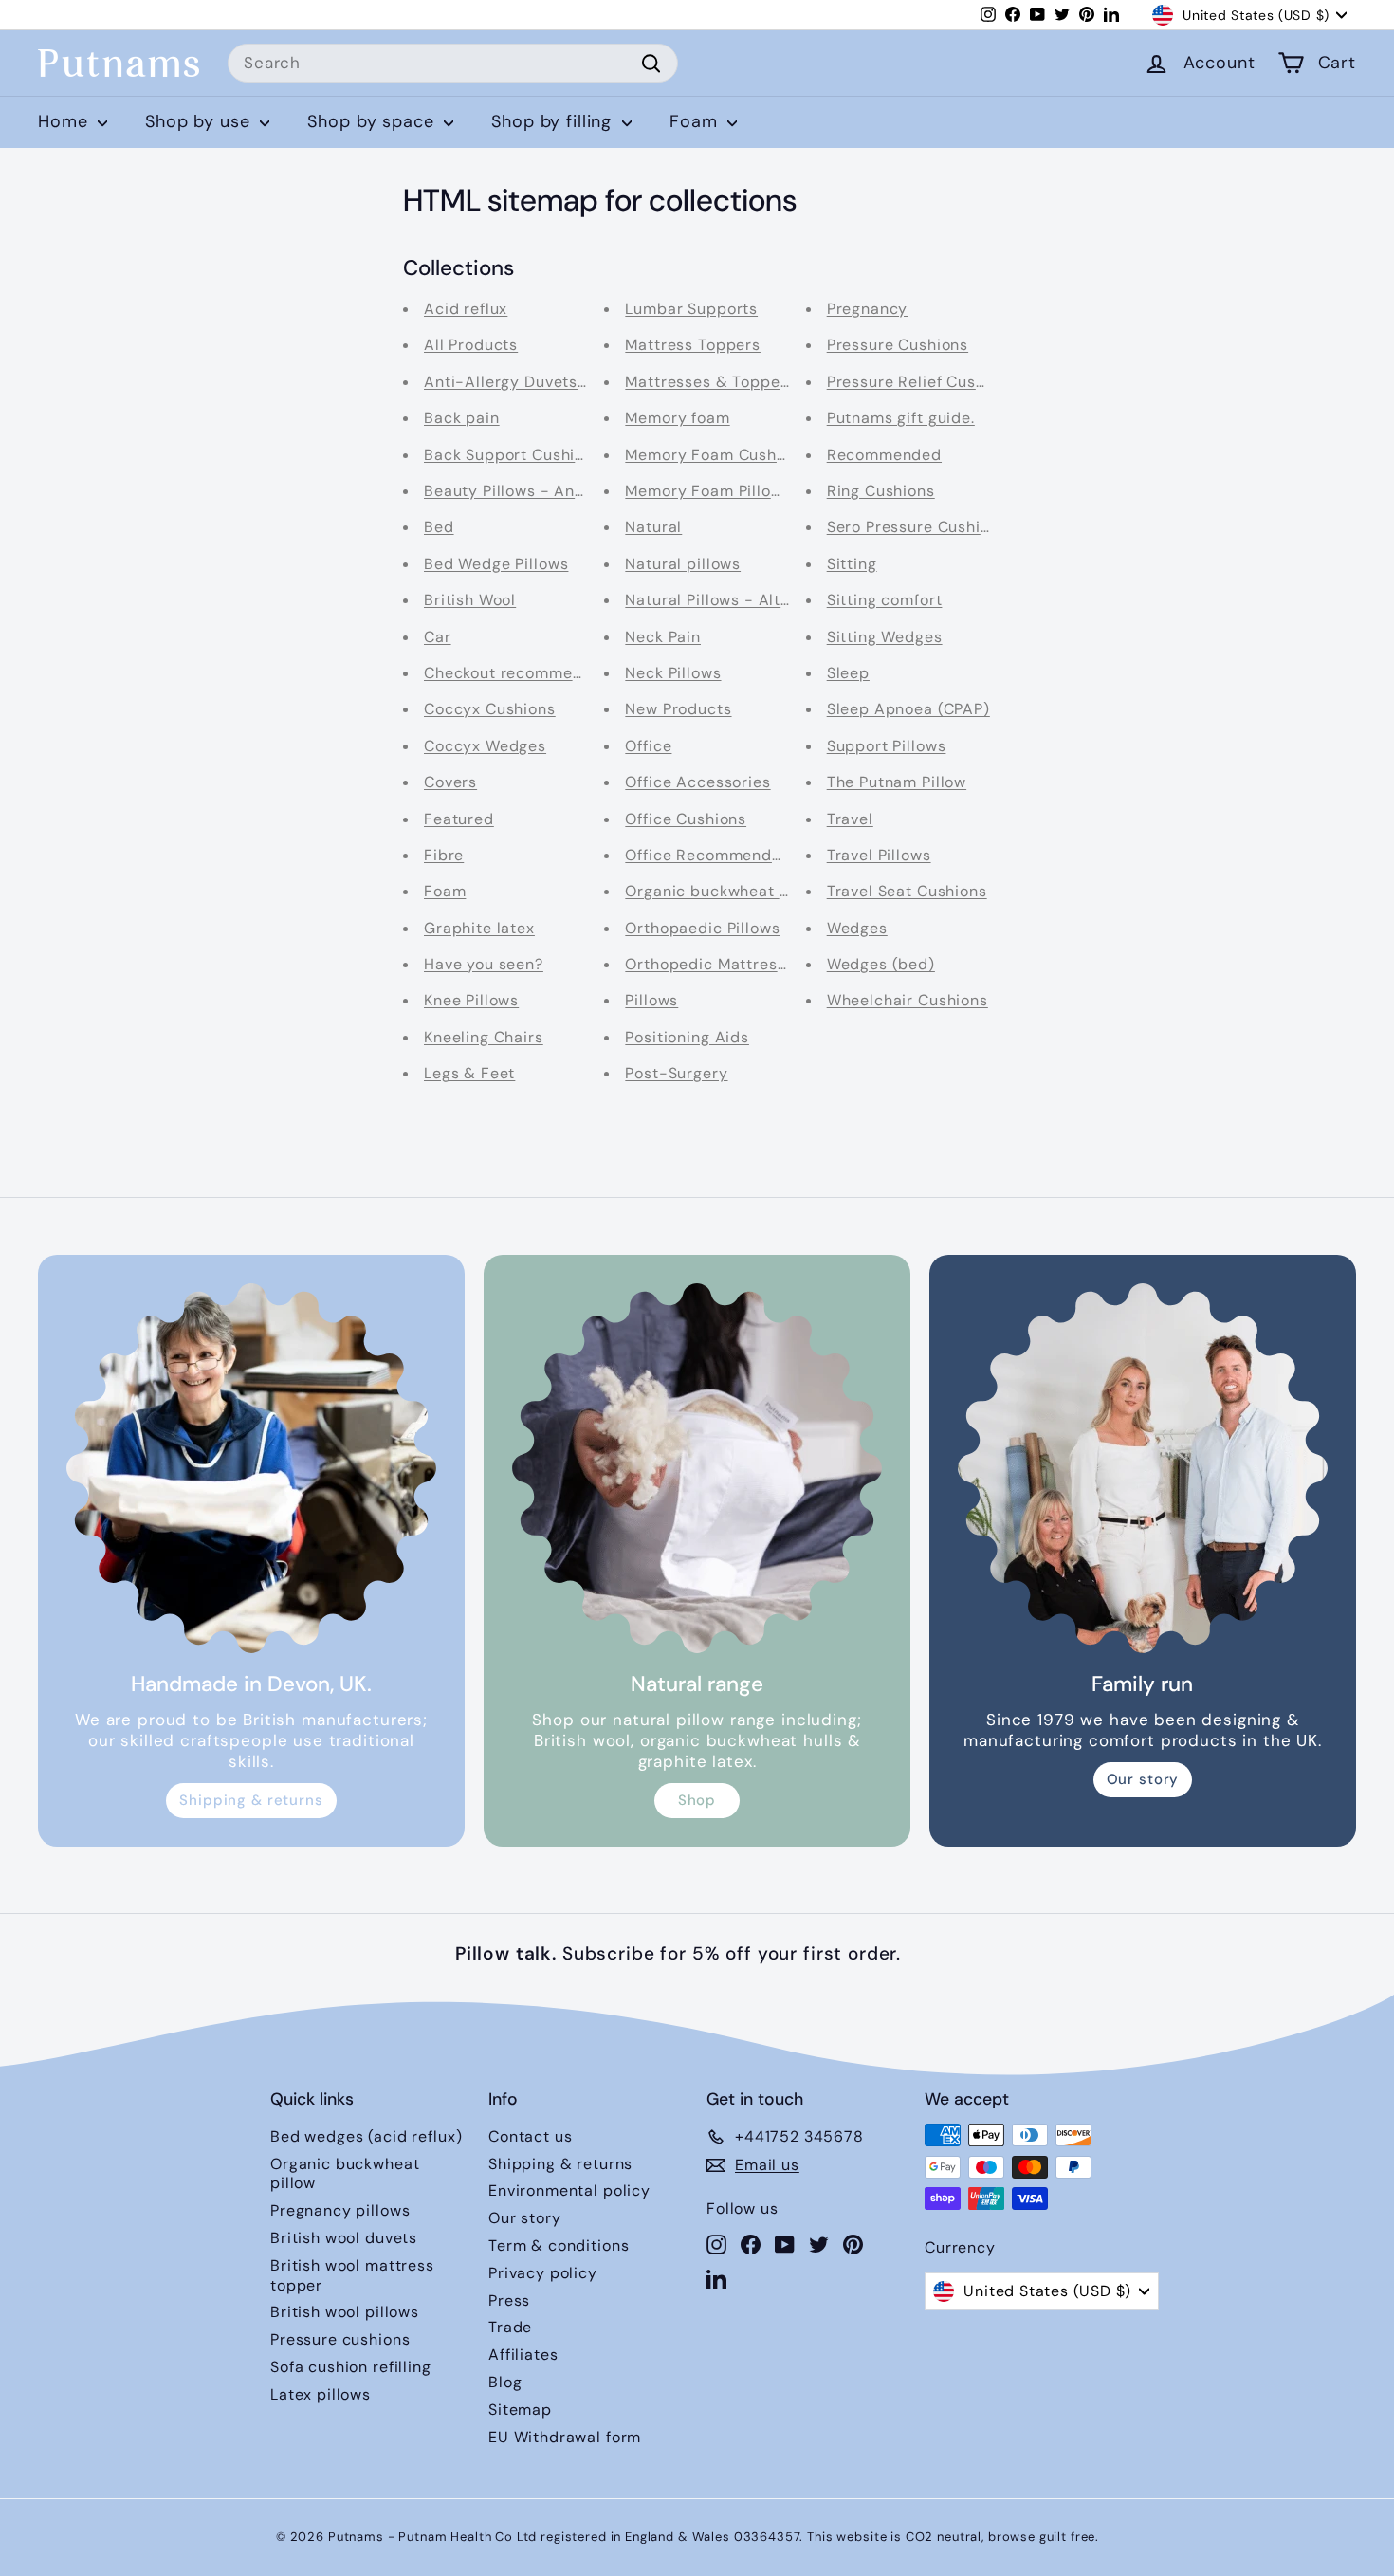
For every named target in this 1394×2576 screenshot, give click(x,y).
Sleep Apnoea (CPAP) (908, 709)
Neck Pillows (673, 673)
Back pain (462, 418)
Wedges (857, 928)
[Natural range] (697, 1468)
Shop (697, 1800)
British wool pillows (345, 2312)
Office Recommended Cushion (741, 855)
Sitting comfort (885, 600)
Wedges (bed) (881, 964)
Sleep (848, 673)
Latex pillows (321, 2394)
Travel (850, 819)
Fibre (444, 855)
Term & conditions (559, 2245)
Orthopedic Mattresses (714, 964)
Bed (439, 527)
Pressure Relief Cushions (922, 382)
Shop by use (200, 121)
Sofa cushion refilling (351, 2367)
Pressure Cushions (898, 345)
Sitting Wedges (885, 637)
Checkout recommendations (532, 673)
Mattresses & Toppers (710, 382)
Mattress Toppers (693, 345)
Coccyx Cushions (490, 709)
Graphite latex (479, 928)
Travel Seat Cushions (907, 891)
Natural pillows (683, 564)
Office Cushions (686, 819)
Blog (505, 2382)
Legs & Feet (469, 1073)
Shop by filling (554, 121)
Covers (450, 782)
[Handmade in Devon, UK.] (251, 1468)
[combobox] (453, 64)
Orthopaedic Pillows (702, 928)
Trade (510, 2327)
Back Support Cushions (513, 455)
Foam (696, 121)
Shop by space (373, 121)
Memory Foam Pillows (708, 491)
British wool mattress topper (352, 2275)
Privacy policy (543, 2273)
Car (438, 637)
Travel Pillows (879, 855)
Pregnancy (868, 309)
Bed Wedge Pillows (496, 564)
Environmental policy (569, 2190)
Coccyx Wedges (485, 746)
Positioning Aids (687, 1037)
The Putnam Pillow (897, 782)
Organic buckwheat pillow (345, 2174)
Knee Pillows (471, 1000)
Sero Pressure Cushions (917, 527)
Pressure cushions (340, 2339)
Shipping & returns (251, 1800)
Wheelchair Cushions (908, 1000)
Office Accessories (697, 782)
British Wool (470, 600)
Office (648, 746)
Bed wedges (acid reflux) (366, 2136)
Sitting (852, 564)
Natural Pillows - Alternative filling (758, 600)
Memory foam (677, 418)
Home (65, 121)
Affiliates (523, 2355)
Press (509, 2300)
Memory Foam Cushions (716, 455)
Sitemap (520, 2410)
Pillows (651, 1000)
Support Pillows (887, 746)
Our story (1143, 1779)
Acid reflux (466, 309)
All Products (471, 345)
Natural (653, 527)
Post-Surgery (676, 1073)
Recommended (884, 455)
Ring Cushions (881, 491)
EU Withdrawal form (565, 2437)
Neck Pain (663, 637)
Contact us (531, 2136)
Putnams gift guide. (901, 418)
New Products (678, 709)
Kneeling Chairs (484, 1037)
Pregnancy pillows (340, 2210)
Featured (459, 819)
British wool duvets (344, 2238)
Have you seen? (484, 964)
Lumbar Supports (691, 309)
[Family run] (1143, 1468)
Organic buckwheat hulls (720, 891)
